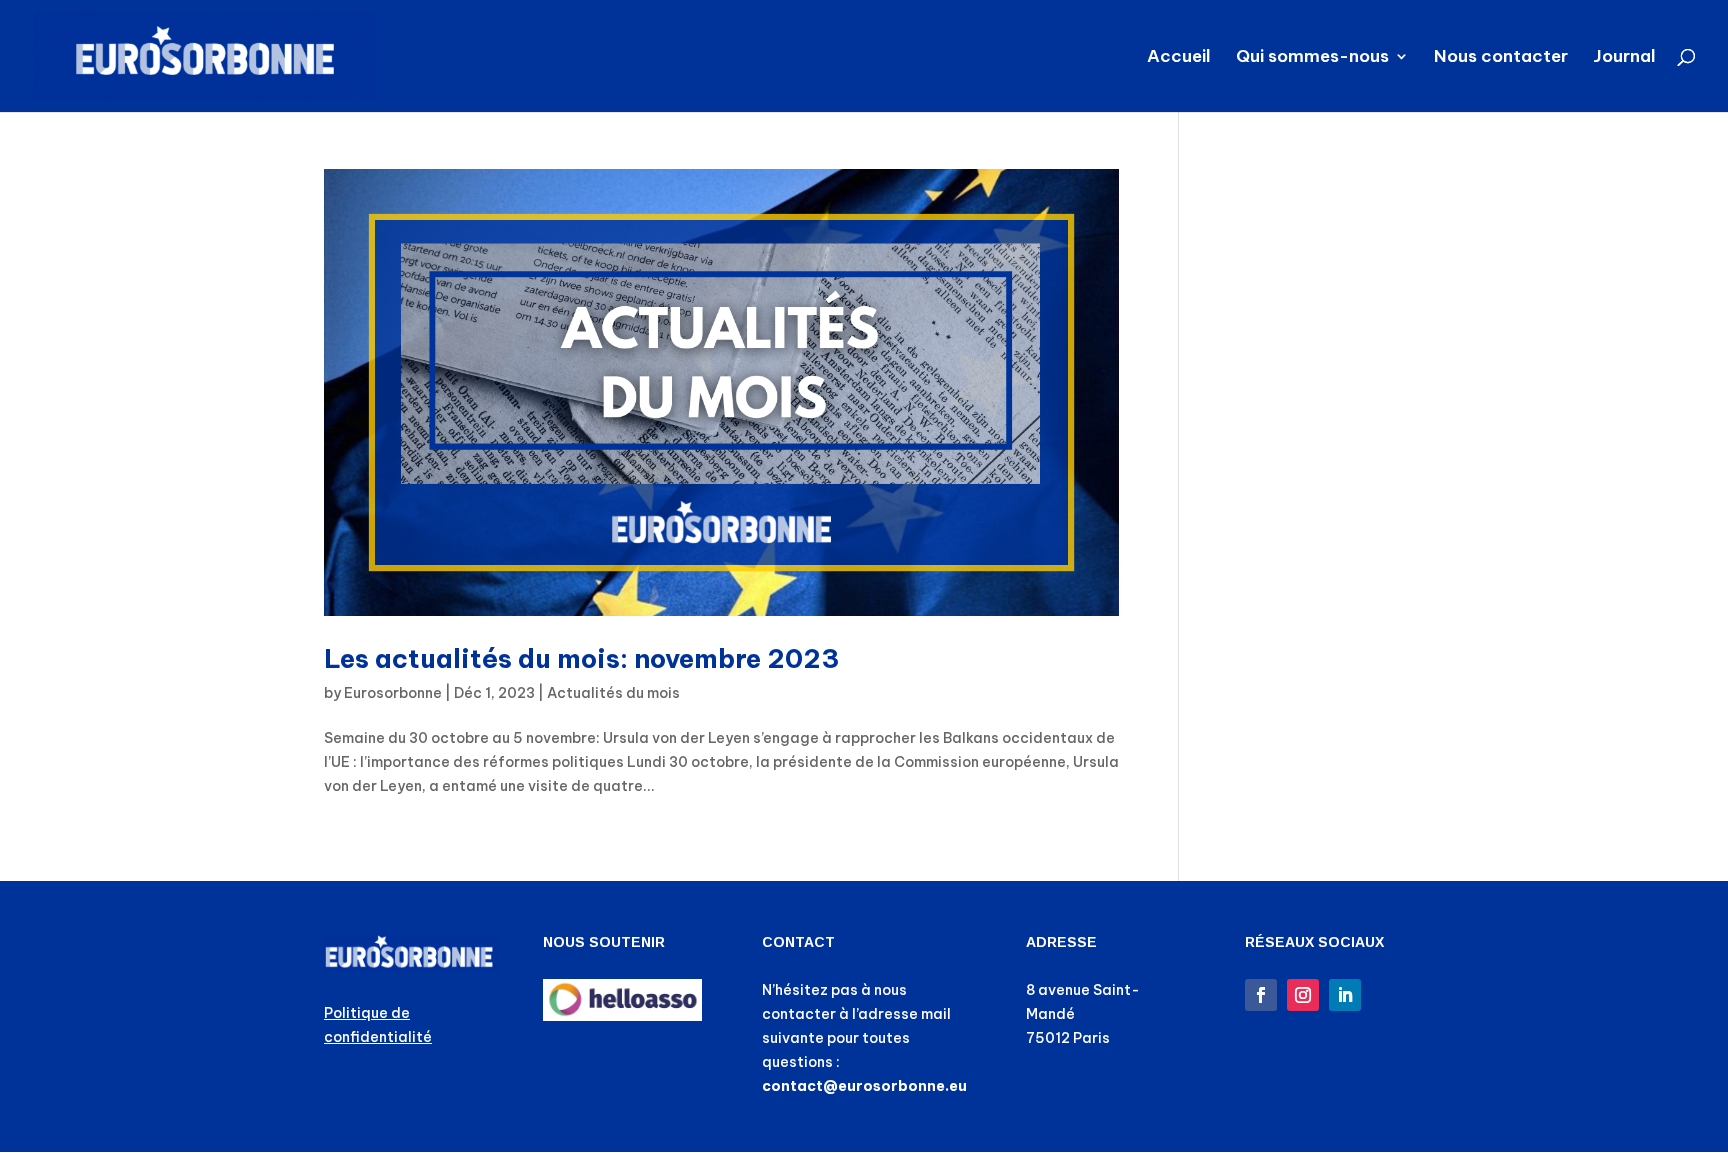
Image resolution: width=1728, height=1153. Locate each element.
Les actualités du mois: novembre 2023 (582, 658)
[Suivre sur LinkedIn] (1345, 995)
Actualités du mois (613, 693)
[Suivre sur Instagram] (1303, 995)
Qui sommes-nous (1312, 58)
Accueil (1179, 58)
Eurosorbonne (393, 693)
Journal (1624, 58)
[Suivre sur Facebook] (1261, 995)
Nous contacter (1501, 58)
